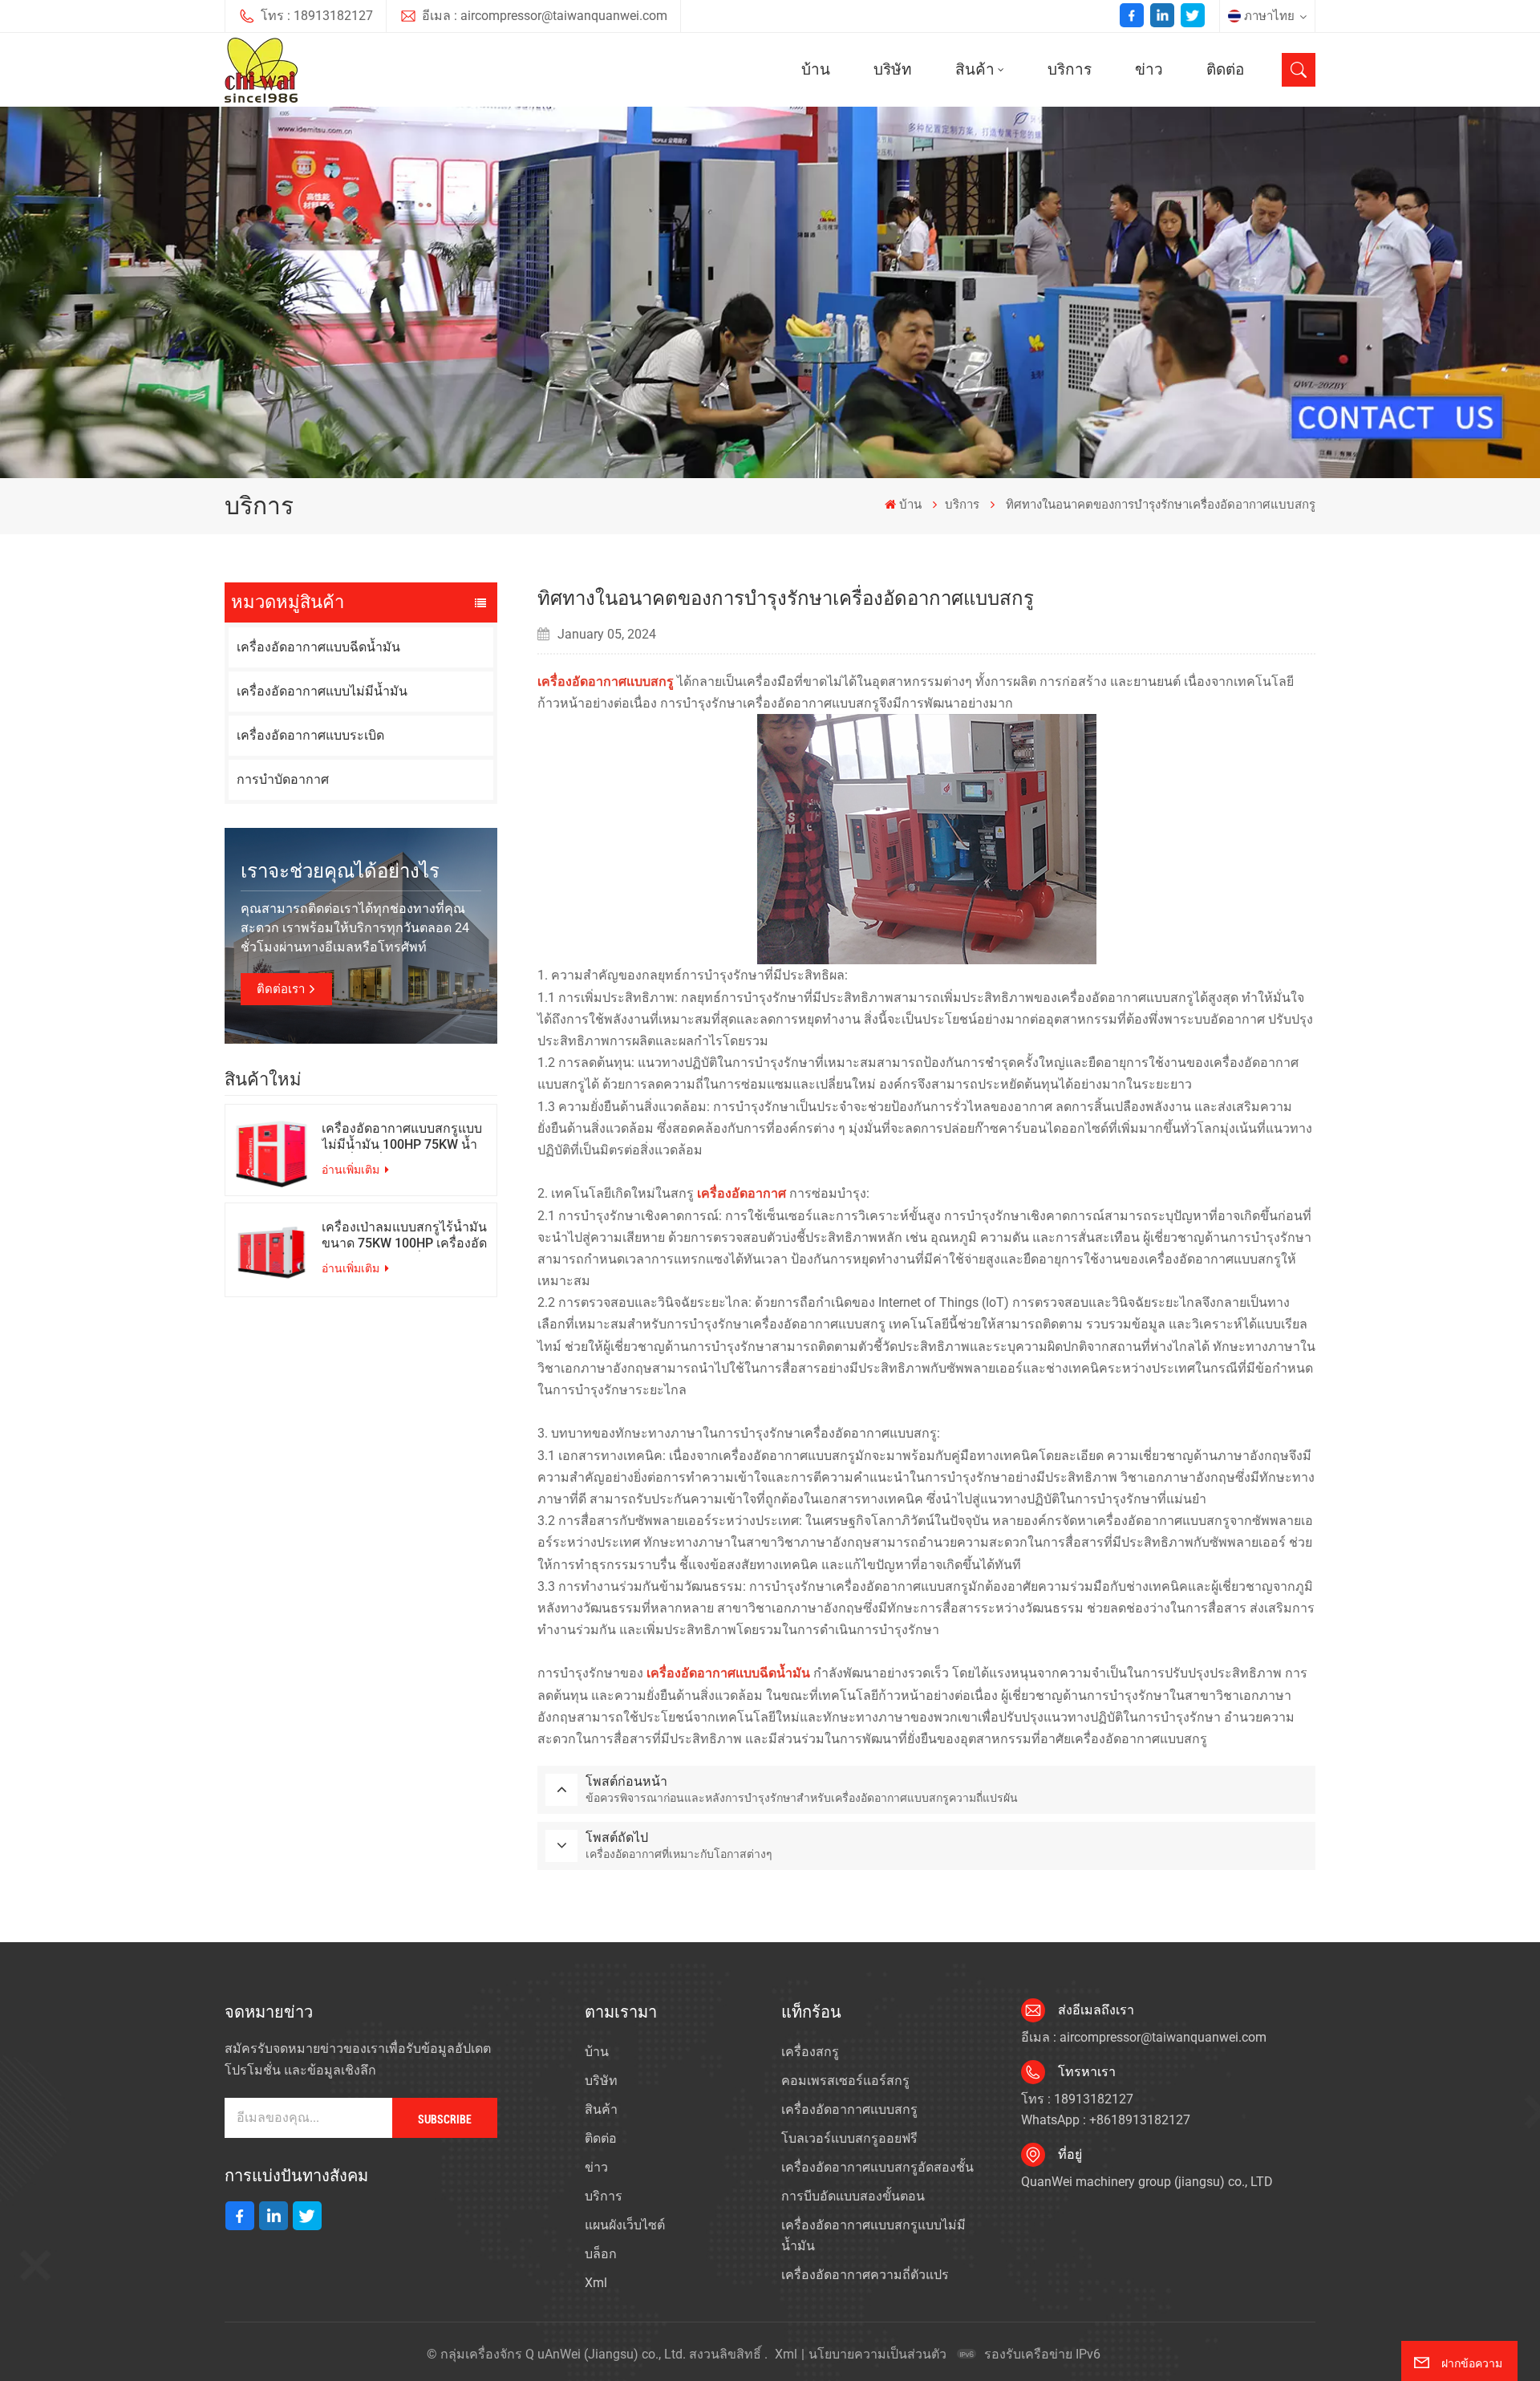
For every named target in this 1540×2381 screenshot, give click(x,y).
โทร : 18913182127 (317, 16)
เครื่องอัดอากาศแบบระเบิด (310, 735)
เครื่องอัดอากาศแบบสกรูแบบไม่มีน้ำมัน (873, 2235)
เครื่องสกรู (810, 2052)
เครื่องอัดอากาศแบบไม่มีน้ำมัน (322, 691)
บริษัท (893, 69)
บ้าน (816, 69)
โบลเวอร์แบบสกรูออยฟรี (849, 2138)
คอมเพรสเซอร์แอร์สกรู (845, 2081)
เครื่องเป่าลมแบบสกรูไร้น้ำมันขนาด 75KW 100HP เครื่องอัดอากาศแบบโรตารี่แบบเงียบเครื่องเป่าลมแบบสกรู (404, 1235)
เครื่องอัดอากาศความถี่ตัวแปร (865, 2275)
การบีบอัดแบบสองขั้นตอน (853, 2196)
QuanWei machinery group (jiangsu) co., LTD (1147, 2182)
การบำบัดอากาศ (283, 779)
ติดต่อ (1225, 69)
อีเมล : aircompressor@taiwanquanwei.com (545, 16)
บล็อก (601, 2254)
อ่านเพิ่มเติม (352, 1170)
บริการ (1070, 69)
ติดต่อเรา (281, 989)
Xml (596, 2283)
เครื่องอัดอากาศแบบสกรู (849, 2109)
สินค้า (975, 69)
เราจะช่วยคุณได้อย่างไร (340, 871)
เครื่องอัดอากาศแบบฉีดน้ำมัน (318, 647)
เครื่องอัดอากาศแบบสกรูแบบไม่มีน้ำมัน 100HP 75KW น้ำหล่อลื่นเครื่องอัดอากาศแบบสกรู (402, 1137)
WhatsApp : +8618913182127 (1106, 2120)
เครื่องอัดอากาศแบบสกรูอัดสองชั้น (877, 2167)
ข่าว (1149, 69)
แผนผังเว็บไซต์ (625, 2225)
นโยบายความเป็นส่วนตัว (877, 2354)
